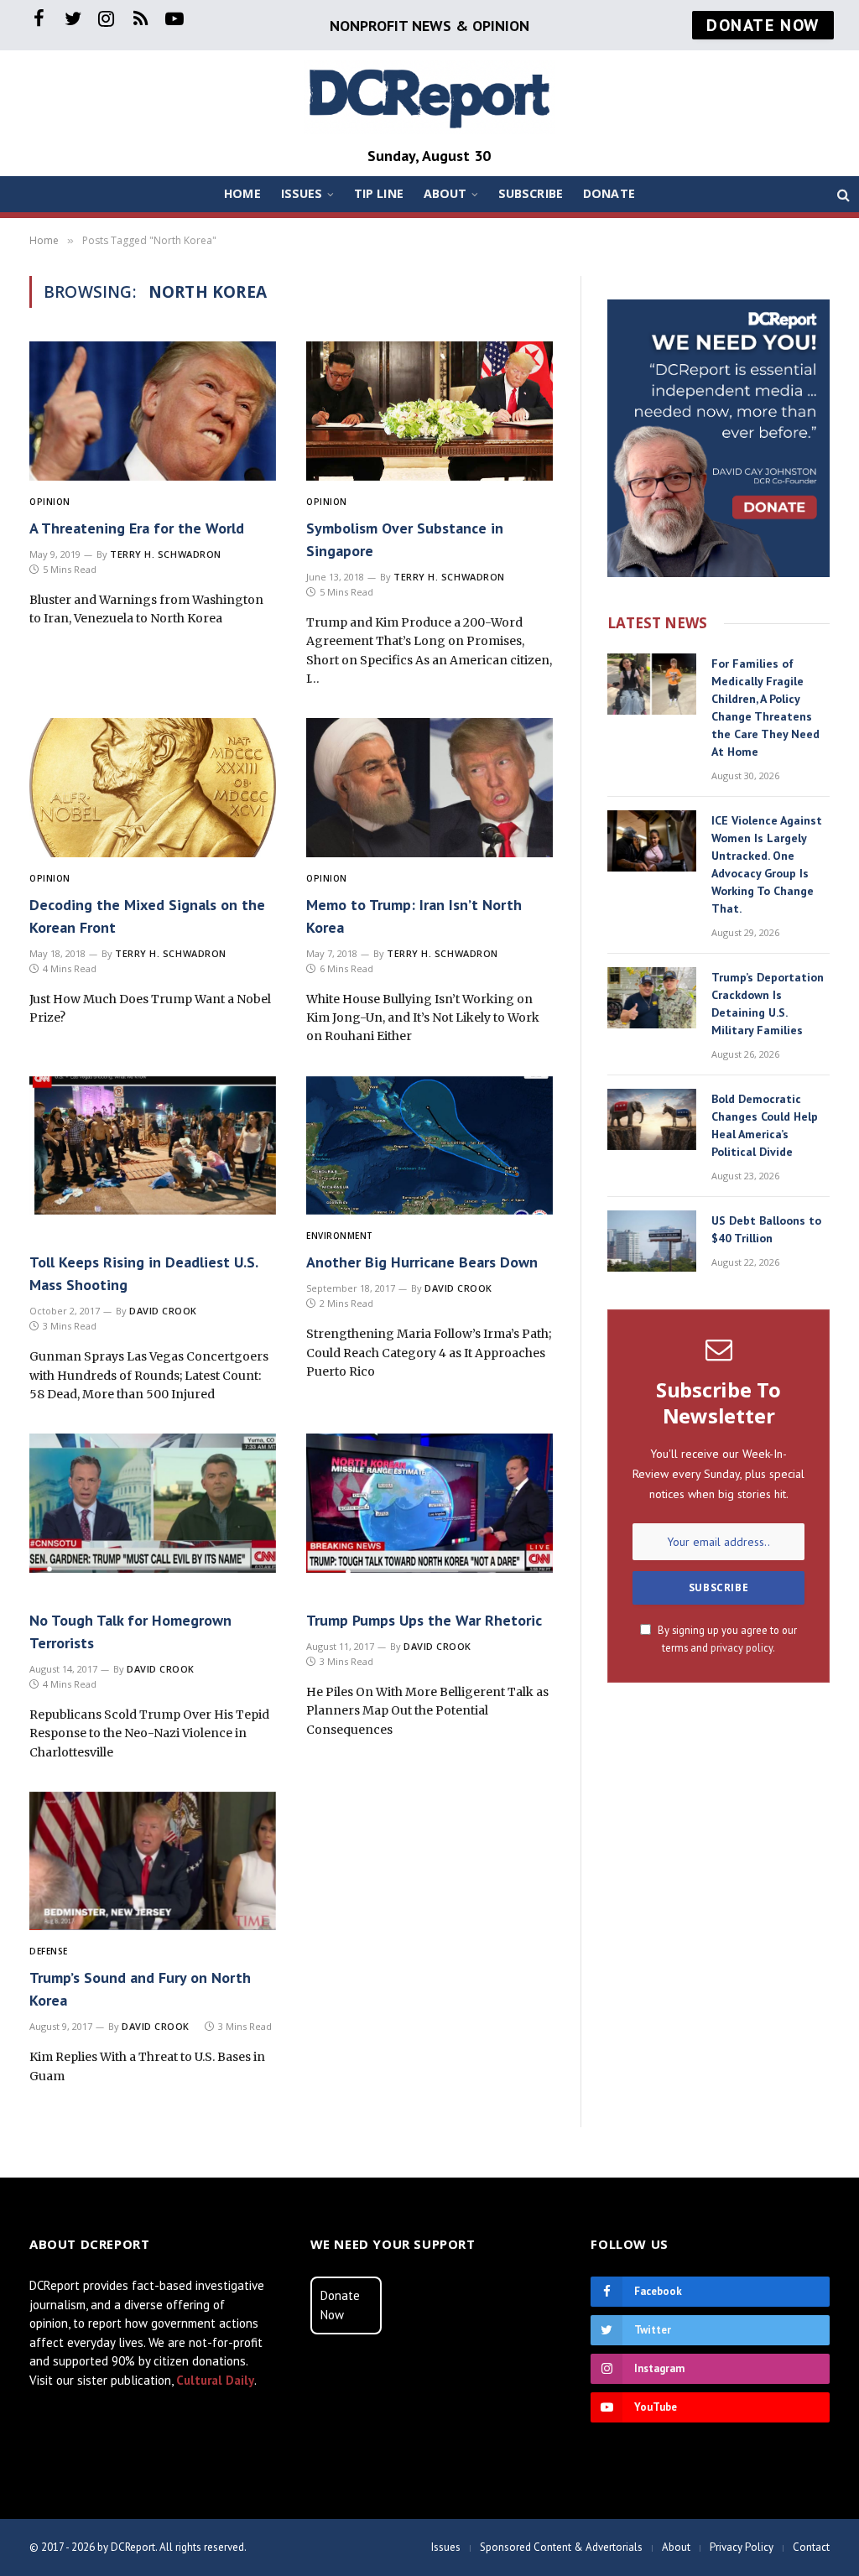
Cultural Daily (215, 2380)
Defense (49, 1951)
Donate (609, 193)
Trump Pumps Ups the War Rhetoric (424, 1620)
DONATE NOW (763, 25)
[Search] (842, 194)
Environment (340, 1236)
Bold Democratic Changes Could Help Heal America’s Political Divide (765, 1125)
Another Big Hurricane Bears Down (422, 1262)
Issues (302, 193)
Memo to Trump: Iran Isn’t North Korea (414, 916)
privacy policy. (743, 1647)
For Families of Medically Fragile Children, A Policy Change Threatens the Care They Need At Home (765, 708)
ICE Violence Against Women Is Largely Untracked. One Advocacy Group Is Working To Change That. (767, 864)
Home (242, 193)
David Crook (163, 1311)
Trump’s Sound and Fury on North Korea (140, 1989)
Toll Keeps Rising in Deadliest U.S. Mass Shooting (143, 1273)
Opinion (50, 502)
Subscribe (531, 193)
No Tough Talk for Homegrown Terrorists (130, 1631)
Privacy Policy (742, 2547)
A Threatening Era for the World (137, 528)
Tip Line (379, 193)
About (445, 193)
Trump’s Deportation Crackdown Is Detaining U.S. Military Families (768, 1004)
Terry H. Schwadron (166, 554)
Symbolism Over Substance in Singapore (405, 539)
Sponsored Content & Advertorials (561, 2547)
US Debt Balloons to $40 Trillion (766, 1229)
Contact (811, 2547)
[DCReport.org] (429, 97)
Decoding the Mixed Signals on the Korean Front (147, 916)
